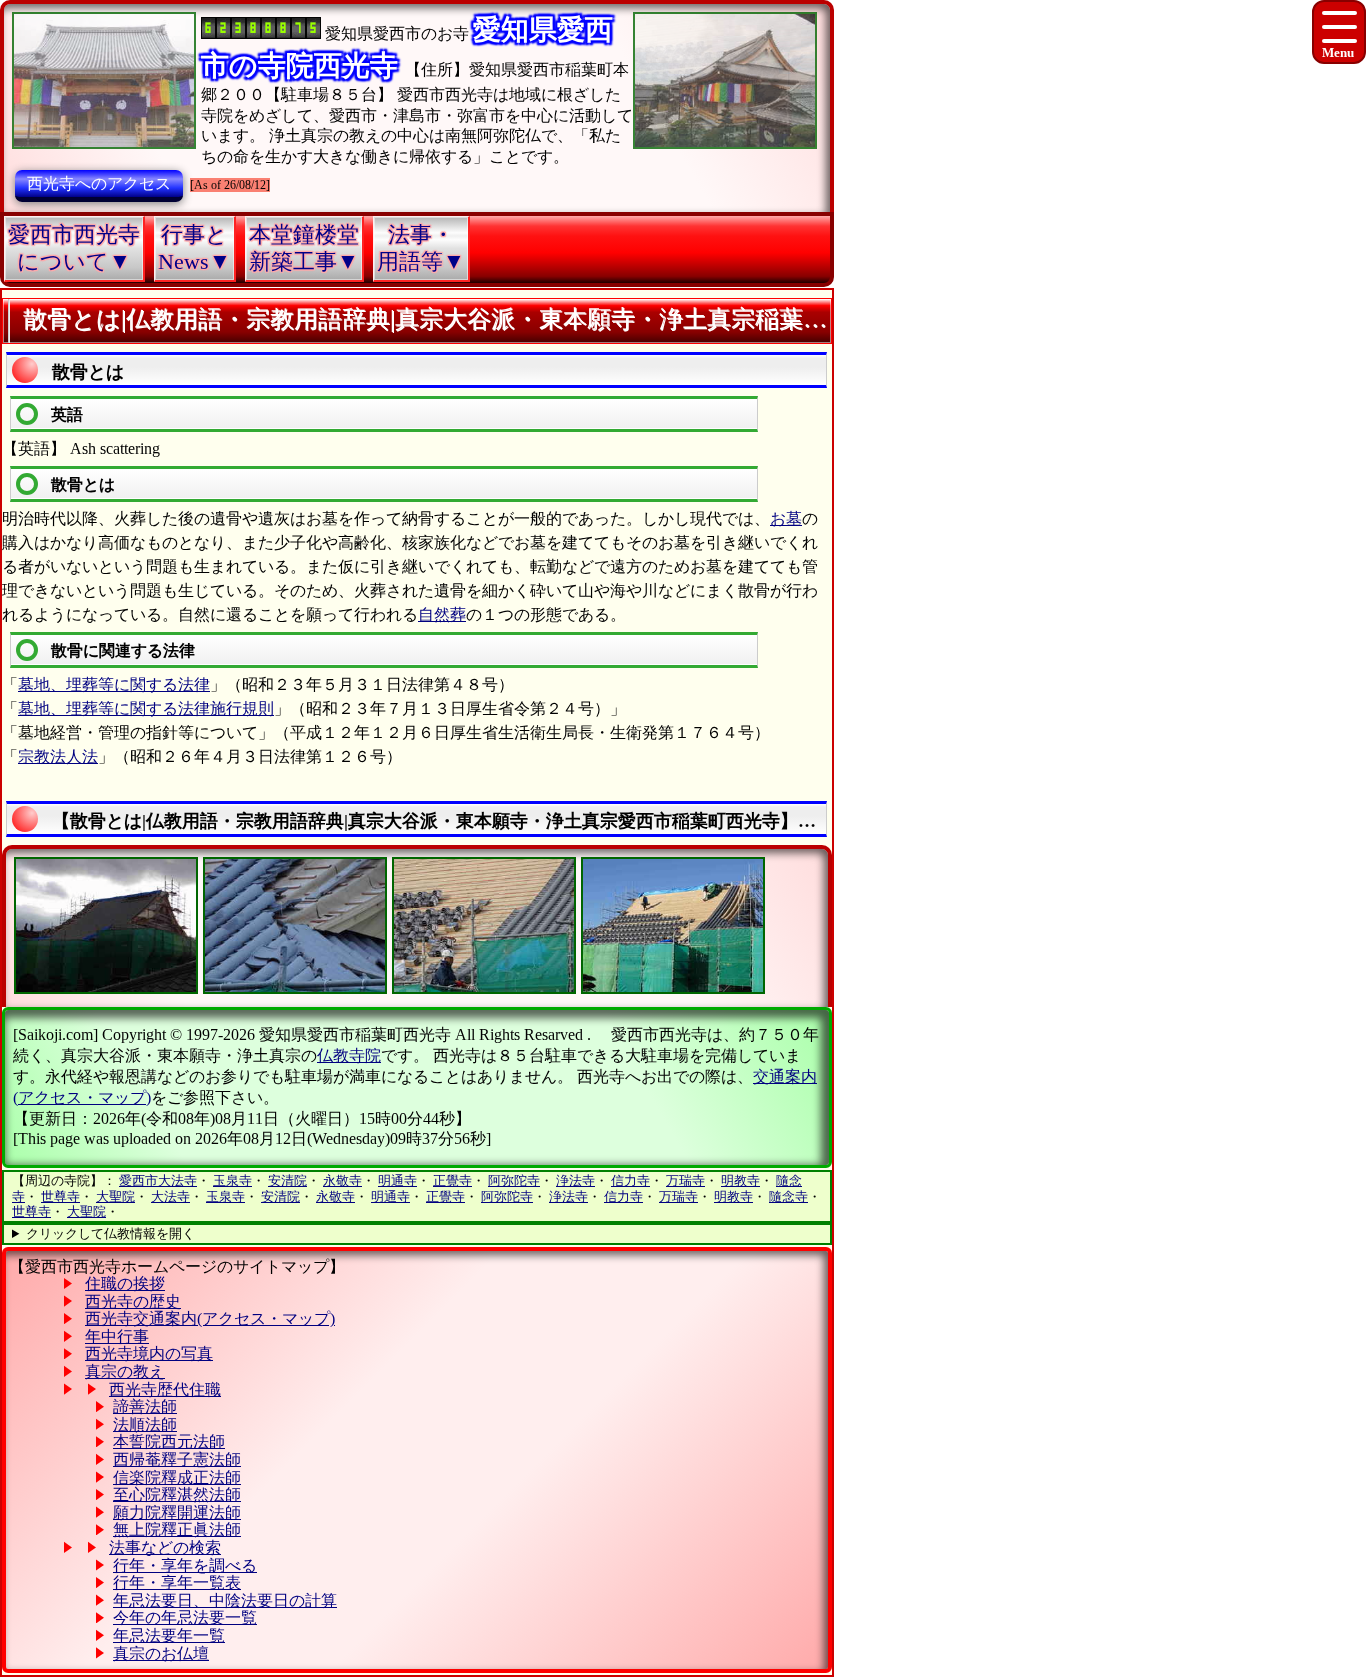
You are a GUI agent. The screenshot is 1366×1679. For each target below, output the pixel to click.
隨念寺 (788, 1196)
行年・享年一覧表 (177, 1582)
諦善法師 (145, 1406)
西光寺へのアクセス (99, 183)
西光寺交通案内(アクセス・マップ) (210, 1318)
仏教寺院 (349, 1055)
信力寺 (630, 1180)
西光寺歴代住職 (165, 1389)
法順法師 (145, 1424)
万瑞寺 (685, 1180)
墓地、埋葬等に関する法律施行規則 (146, 708)
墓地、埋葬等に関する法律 (114, 684)
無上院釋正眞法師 (177, 1529)
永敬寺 (342, 1180)
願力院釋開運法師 (177, 1512)
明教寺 (740, 1180)
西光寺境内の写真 (149, 1353)
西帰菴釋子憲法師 (177, 1459)
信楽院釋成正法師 (177, 1477)
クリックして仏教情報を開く (110, 1233)
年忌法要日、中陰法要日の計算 (225, 1600)
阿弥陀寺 (514, 1180)
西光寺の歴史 (133, 1301)
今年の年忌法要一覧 (185, 1617)
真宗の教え (125, 1371)
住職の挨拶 (125, 1283)
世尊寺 (60, 1196)
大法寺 (170, 1196)
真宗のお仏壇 (161, 1653)
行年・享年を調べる (185, 1565)
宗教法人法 (58, 756)
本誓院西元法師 (169, 1441)
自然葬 (442, 614)
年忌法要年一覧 (169, 1635)
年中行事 (117, 1336)
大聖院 (115, 1196)
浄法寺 (575, 1180)
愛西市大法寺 (158, 1180)
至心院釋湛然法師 (177, 1494)
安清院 (287, 1180)
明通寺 (397, 1180)
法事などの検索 (165, 1547)
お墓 (786, 518)
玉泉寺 (232, 1180)
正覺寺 (452, 1180)
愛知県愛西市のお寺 (397, 33)
